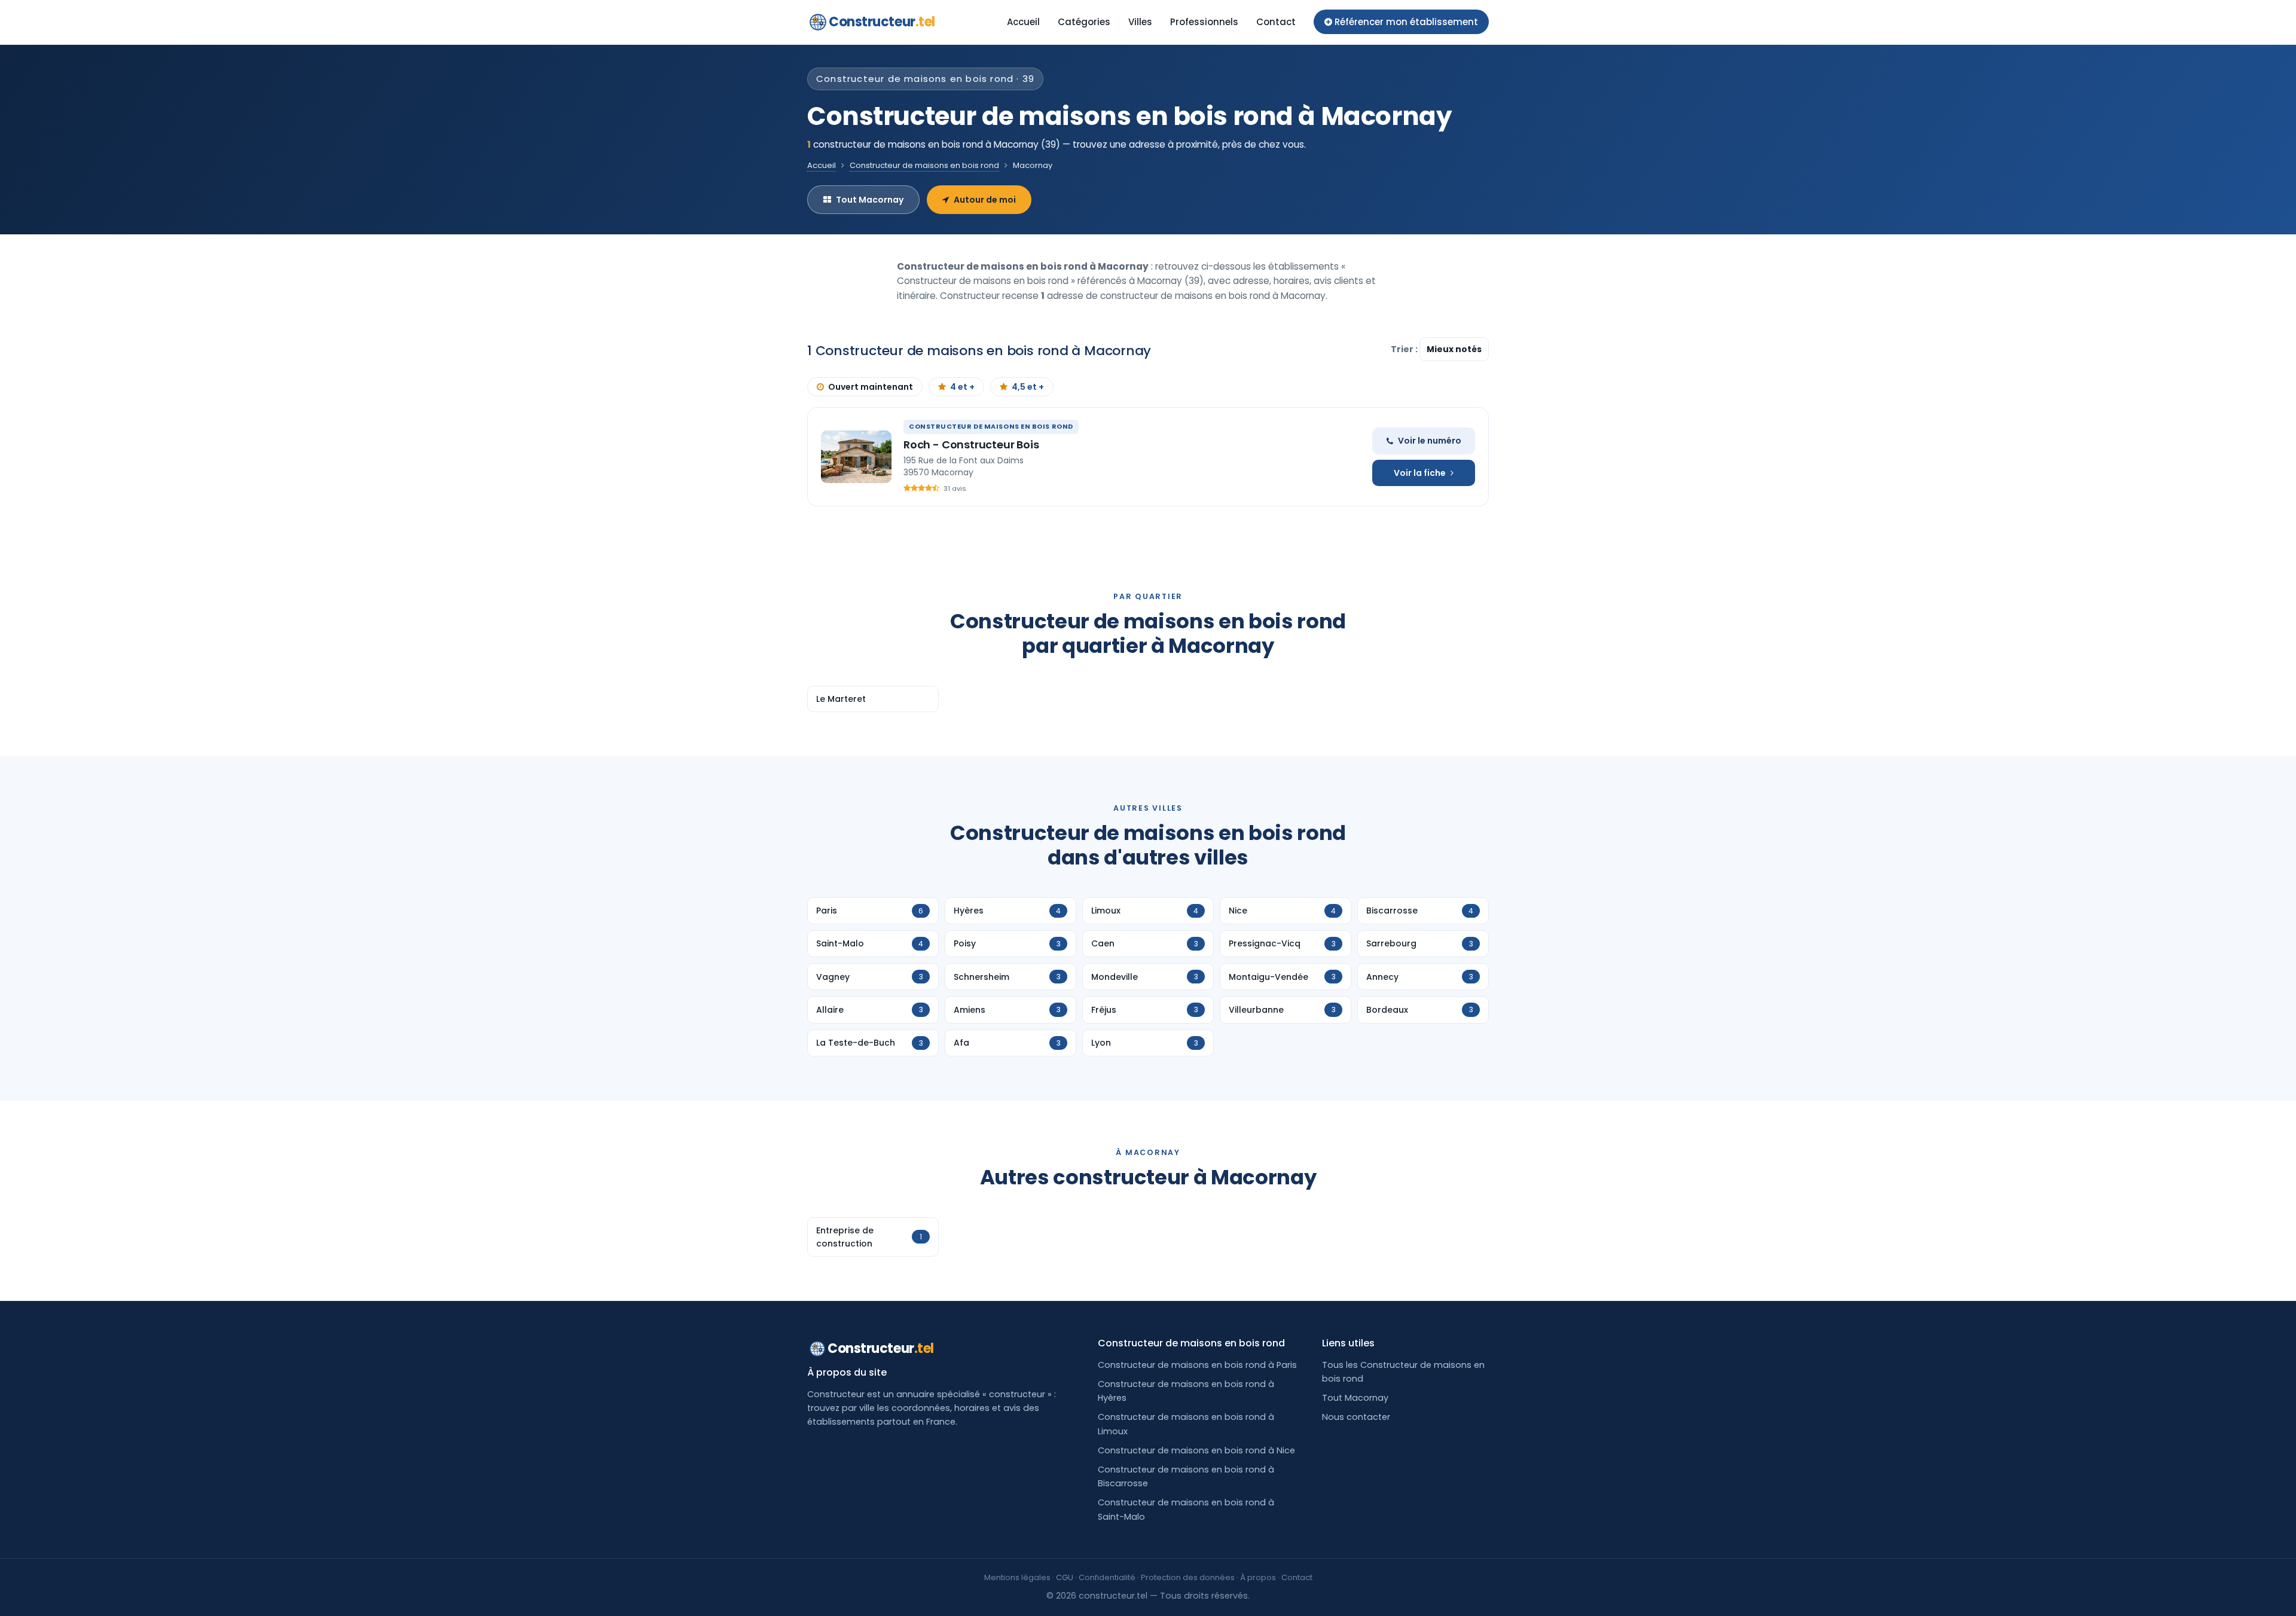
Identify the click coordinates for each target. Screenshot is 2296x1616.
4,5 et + (1028, 387)
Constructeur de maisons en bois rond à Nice (1196, 1450)
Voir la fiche (1420, 473)
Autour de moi (985, 200)
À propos (1258, 1577)
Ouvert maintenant (871, 387)
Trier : (1405, 349)
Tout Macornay (870, 200)
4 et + (962, 387)
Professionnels (1204, 22)
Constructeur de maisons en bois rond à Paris (1197, 1365)
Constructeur (882, 22)
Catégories (1084, 22)
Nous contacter (1356, 1417)
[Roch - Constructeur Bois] (856, 457)
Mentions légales (1017, 1577)
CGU (1065, 1577)
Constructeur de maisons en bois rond (924, 165)
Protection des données (1188, 1577)
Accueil (1023, 22)
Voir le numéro (1430, 441)
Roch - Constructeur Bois (971, 445)
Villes (1140, 22)
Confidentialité (1107, 1577)
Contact (1276, 22)
